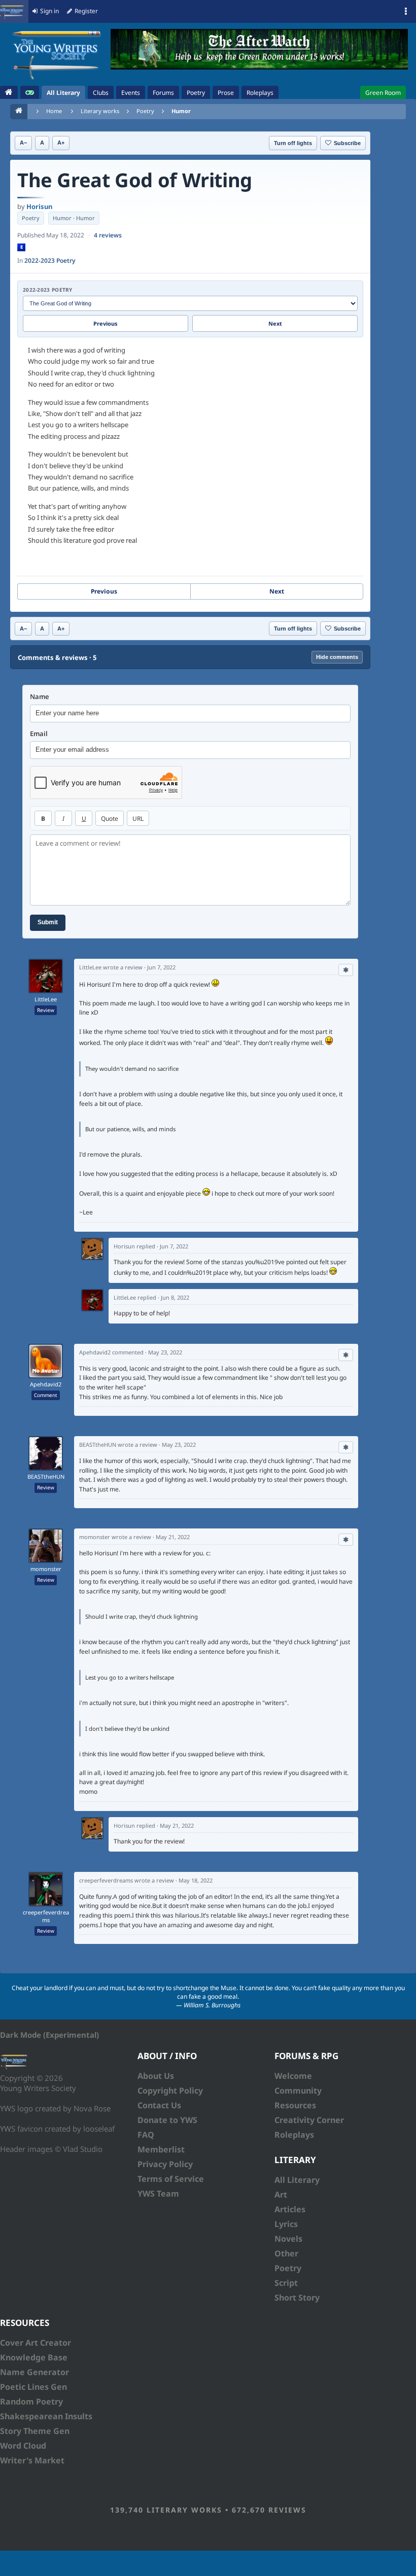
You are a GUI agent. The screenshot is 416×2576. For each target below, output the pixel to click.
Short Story (297, 2297)
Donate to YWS (167, 2120)
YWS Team (158, 2194)
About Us (156, 2076)
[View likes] (346, 970)
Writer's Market (32, 2460)
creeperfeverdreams (46, 1916)
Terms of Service (171, 2179)
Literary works (100, 111)
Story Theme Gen (35, 2431)
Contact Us (159, 2105)
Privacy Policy (165, 2164)
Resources (295, 2105)
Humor (181, 111)
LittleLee (46, 999)
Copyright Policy (170, 2091)
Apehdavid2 (46, 1384)
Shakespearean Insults (46, 2416)
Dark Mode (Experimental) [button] (49, 2035)
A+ (61, 143)
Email (39, 734)
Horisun (39, 206)
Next (275, 323)
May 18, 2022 (196, 1880)
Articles (290, 2209)
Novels (288, 2239)
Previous (106, 323)
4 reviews (108, 235)
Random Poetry (31, 2401)
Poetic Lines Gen (33, 2387)
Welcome (293, 2076)
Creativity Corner (309, 2120)
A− (23, 143)
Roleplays (294, 2135)
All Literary (297, 2180)
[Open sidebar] (406, 12)
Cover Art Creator (36, 2343)
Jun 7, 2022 (161, 967)
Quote (110, 819)
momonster (46, 1569)
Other (286, 2253)
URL (138, 819)
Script (286, 2283)
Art (281, 2195)
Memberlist (161, 2149)
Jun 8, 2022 (175, 1297)
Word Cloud (23, 2446)
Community (298, 2091)
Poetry (145, 111)
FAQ (146, 2135)
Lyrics (286, 2224)
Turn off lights (293, 143)
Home (54, 111)
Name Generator (34, 2372)
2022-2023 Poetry (50, 260)
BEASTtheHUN (46, 1477)
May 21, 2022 (173, 1537)
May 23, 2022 (165, 1352)
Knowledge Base (34, 2357)
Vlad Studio (83, 2149)
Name (40, 697)
